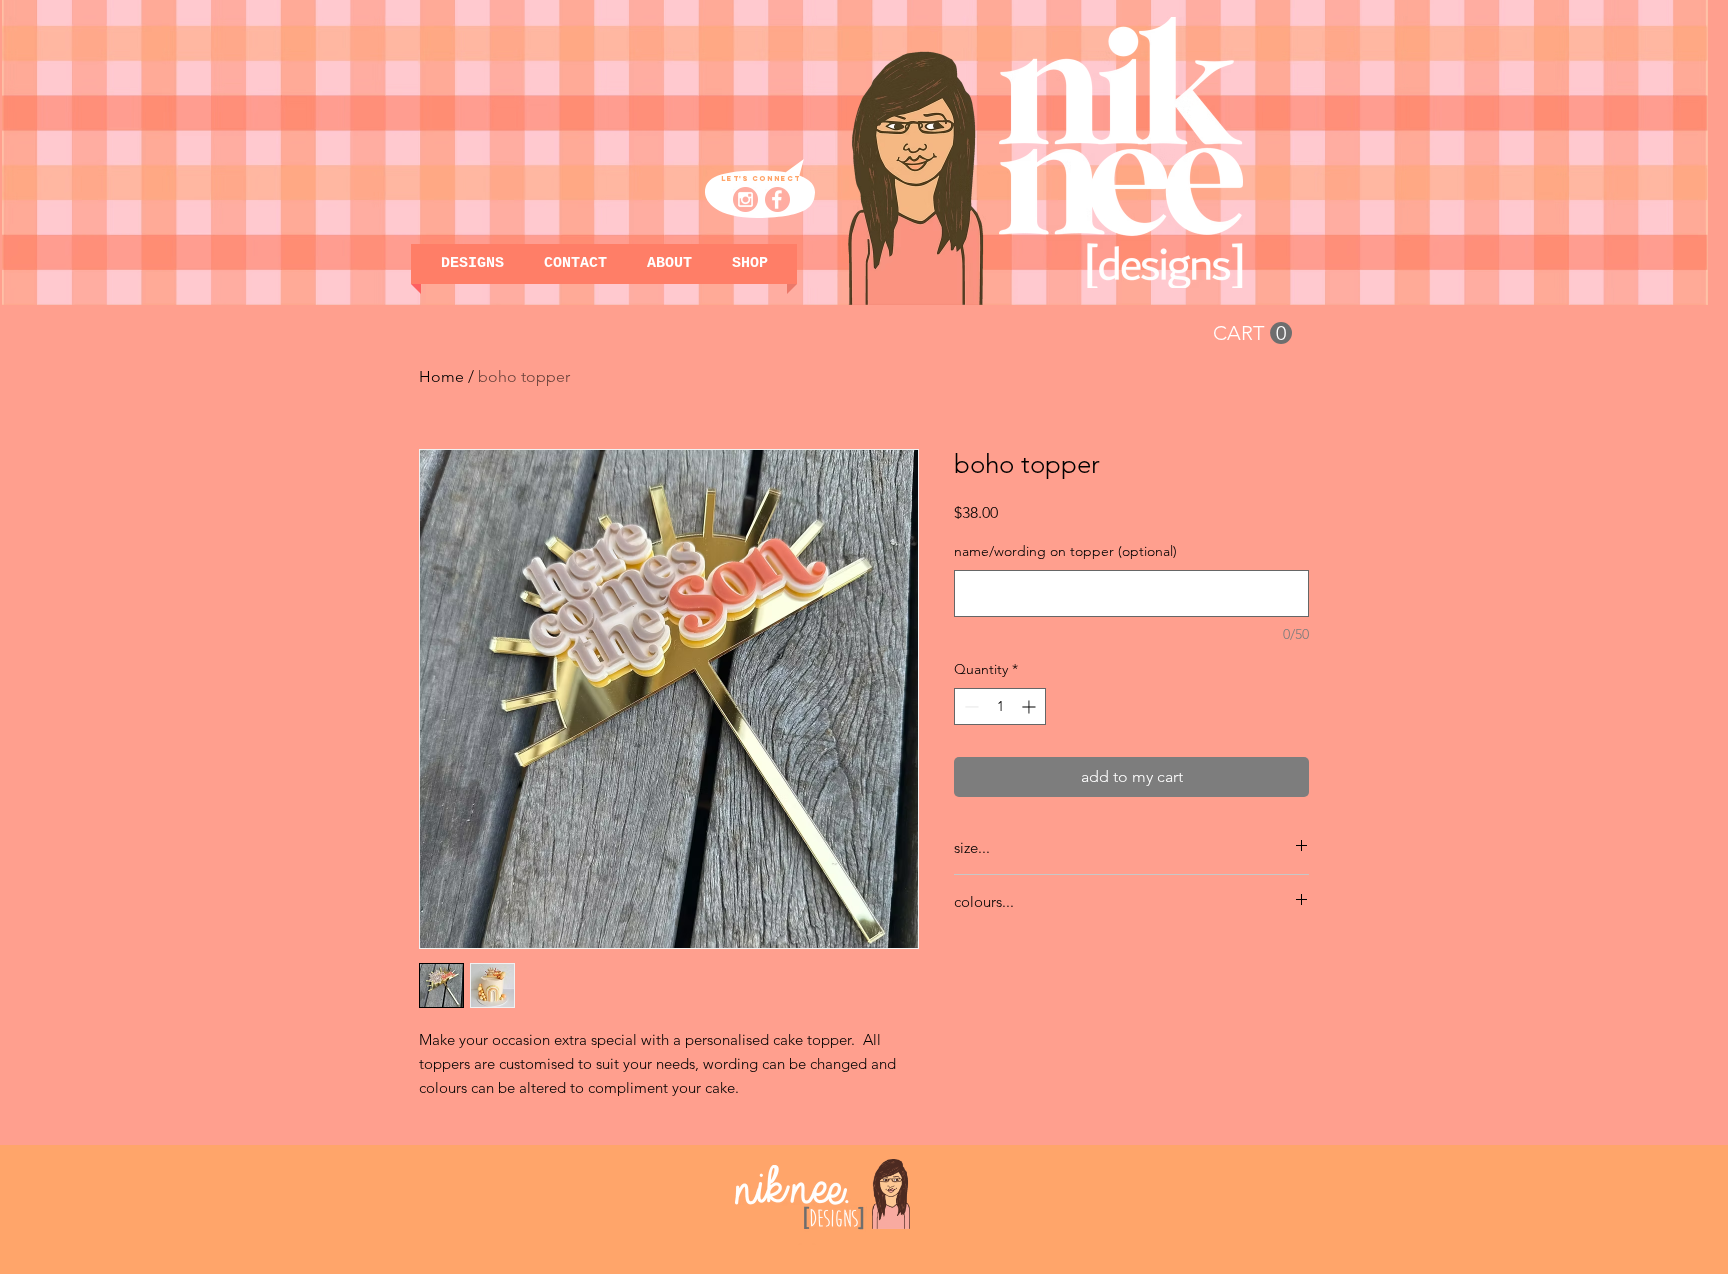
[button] (750, 264)
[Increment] (1030, 706)
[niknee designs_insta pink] (745, 199)
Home (441, 376)
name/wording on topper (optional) (1065, 551)
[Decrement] (969, 706)
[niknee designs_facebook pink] (777, 199)
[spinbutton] (1000, 706)
